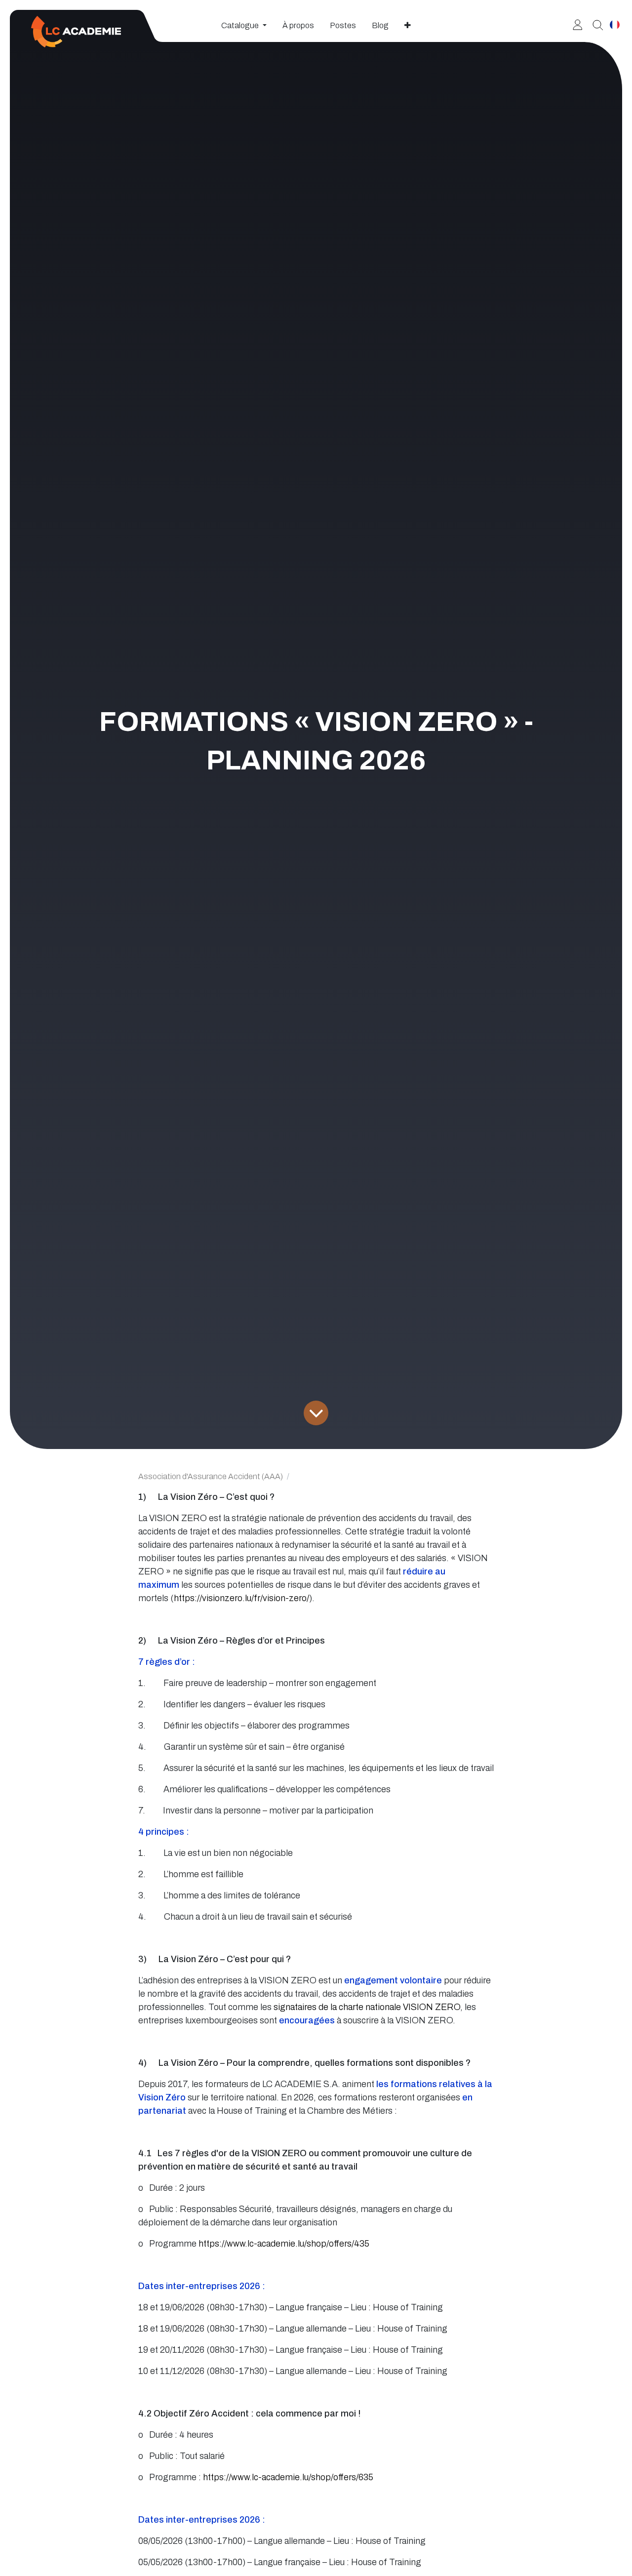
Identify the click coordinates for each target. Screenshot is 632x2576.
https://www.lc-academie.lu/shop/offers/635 (288, 2477)
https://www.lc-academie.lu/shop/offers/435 (284, 2244)
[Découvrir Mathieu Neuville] (594, 24)
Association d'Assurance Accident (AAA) (211, 1476)
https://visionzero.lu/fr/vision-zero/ (241, 1598)
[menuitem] (244, 26)
